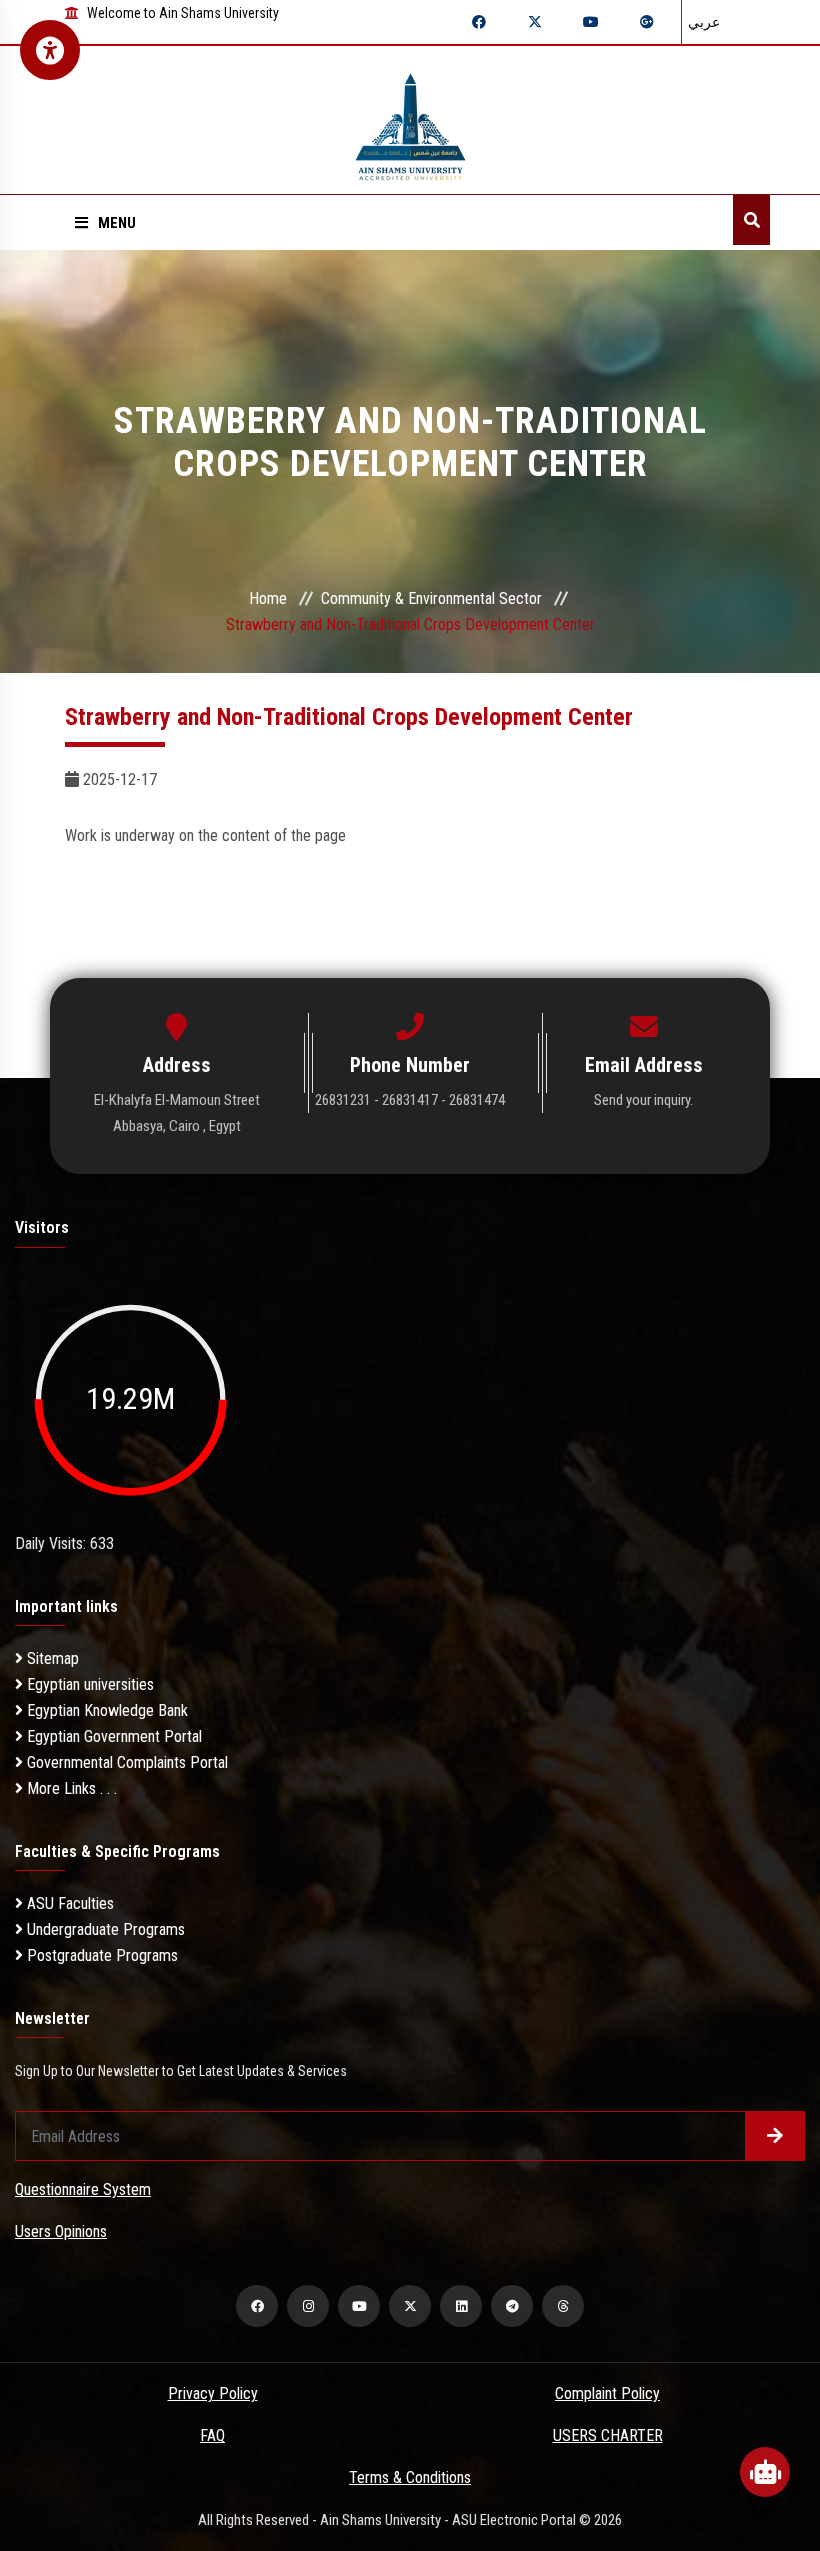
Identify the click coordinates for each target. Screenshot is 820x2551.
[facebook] (257, 2306)
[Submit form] (775, 2136)
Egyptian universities (88, 1684)
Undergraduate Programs (104, 1929)
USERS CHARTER (608, 2435)
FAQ (212, 2435)
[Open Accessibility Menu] (50, 50)
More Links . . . (70, 1788)
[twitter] (410, 2306)
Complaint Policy (607, 2393)
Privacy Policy (213, 2393)
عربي (704, 22)
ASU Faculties (68, 1903)
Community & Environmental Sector (431, 598)
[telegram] (512, 2306)
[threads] (563, 2306)
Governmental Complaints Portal (125, 1762)
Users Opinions (61, 2231)
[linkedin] (461, 2306)
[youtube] (359, 2306)
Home (268, 598)
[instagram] (308, 2306)
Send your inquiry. (643, 1100)
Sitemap (51, 1658)
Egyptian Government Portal (112, 1736)
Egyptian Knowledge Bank (105, 1710)
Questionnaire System (83, 2189)
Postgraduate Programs (100, 1955)
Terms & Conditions (410, 2477)
